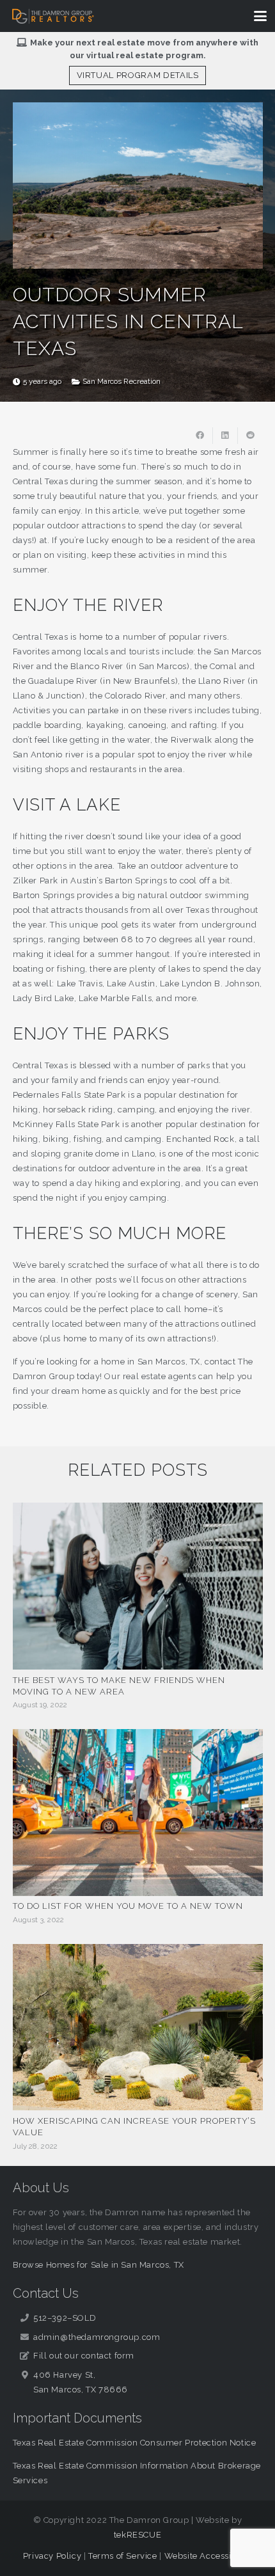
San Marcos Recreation (122, 381)
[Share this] (200, 436)
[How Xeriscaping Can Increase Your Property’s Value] (138, 2027)
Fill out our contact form (84, 2356)
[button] (261, 16)
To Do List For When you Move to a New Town (128, 1906)
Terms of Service (123, 2556)
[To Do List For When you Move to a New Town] (138, 1813)
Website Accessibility (208, 2556)
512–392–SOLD (65, 2318)
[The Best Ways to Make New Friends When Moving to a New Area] (138, 1586)
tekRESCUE (137, 2535)
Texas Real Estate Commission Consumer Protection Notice (135, 2443)
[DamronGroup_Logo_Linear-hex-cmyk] (53, 16)
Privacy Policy (52, 2556)
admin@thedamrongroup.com (97, 2337)
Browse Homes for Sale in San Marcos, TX (98, 2265)
